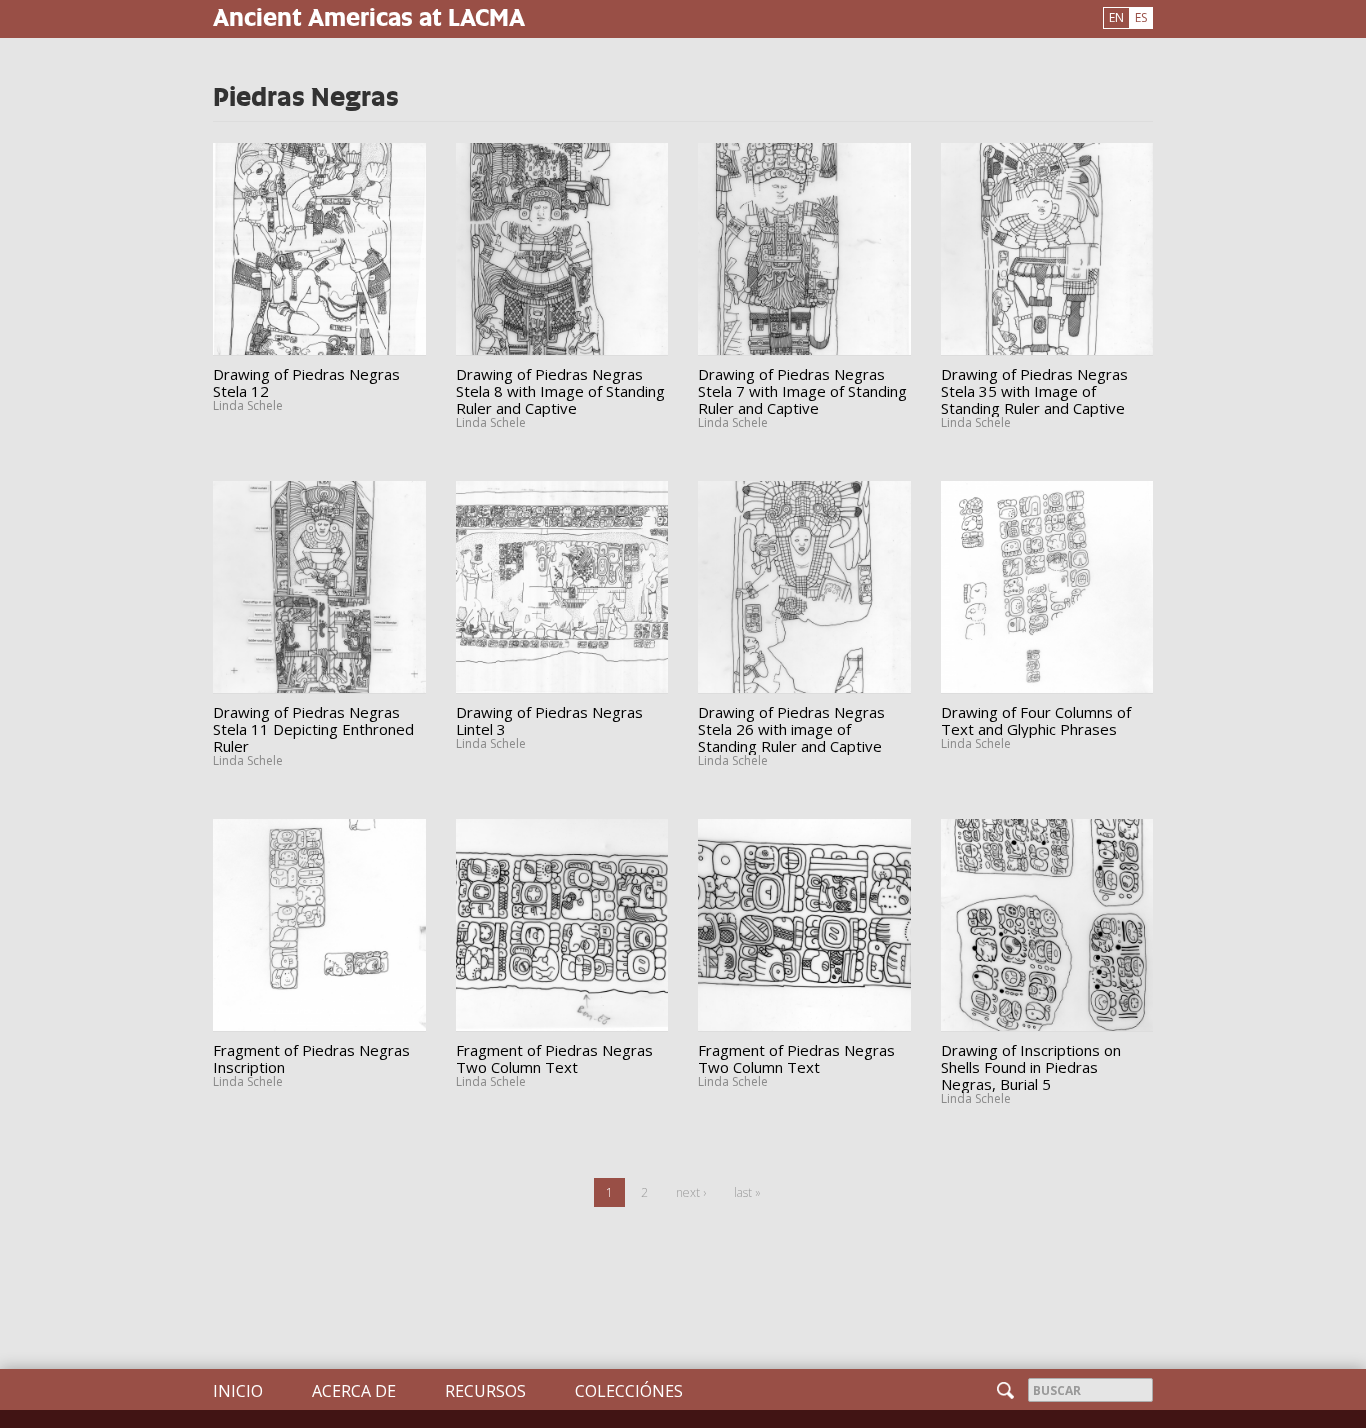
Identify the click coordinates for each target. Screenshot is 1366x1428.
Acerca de (354, 1391)
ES (1141, 17)
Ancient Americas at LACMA (369, 16)
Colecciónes (629, 1391)
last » (747, 1192)
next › (691, 1192)
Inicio (238, 1391)
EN (1116, 17)
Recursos (485, 1391)
